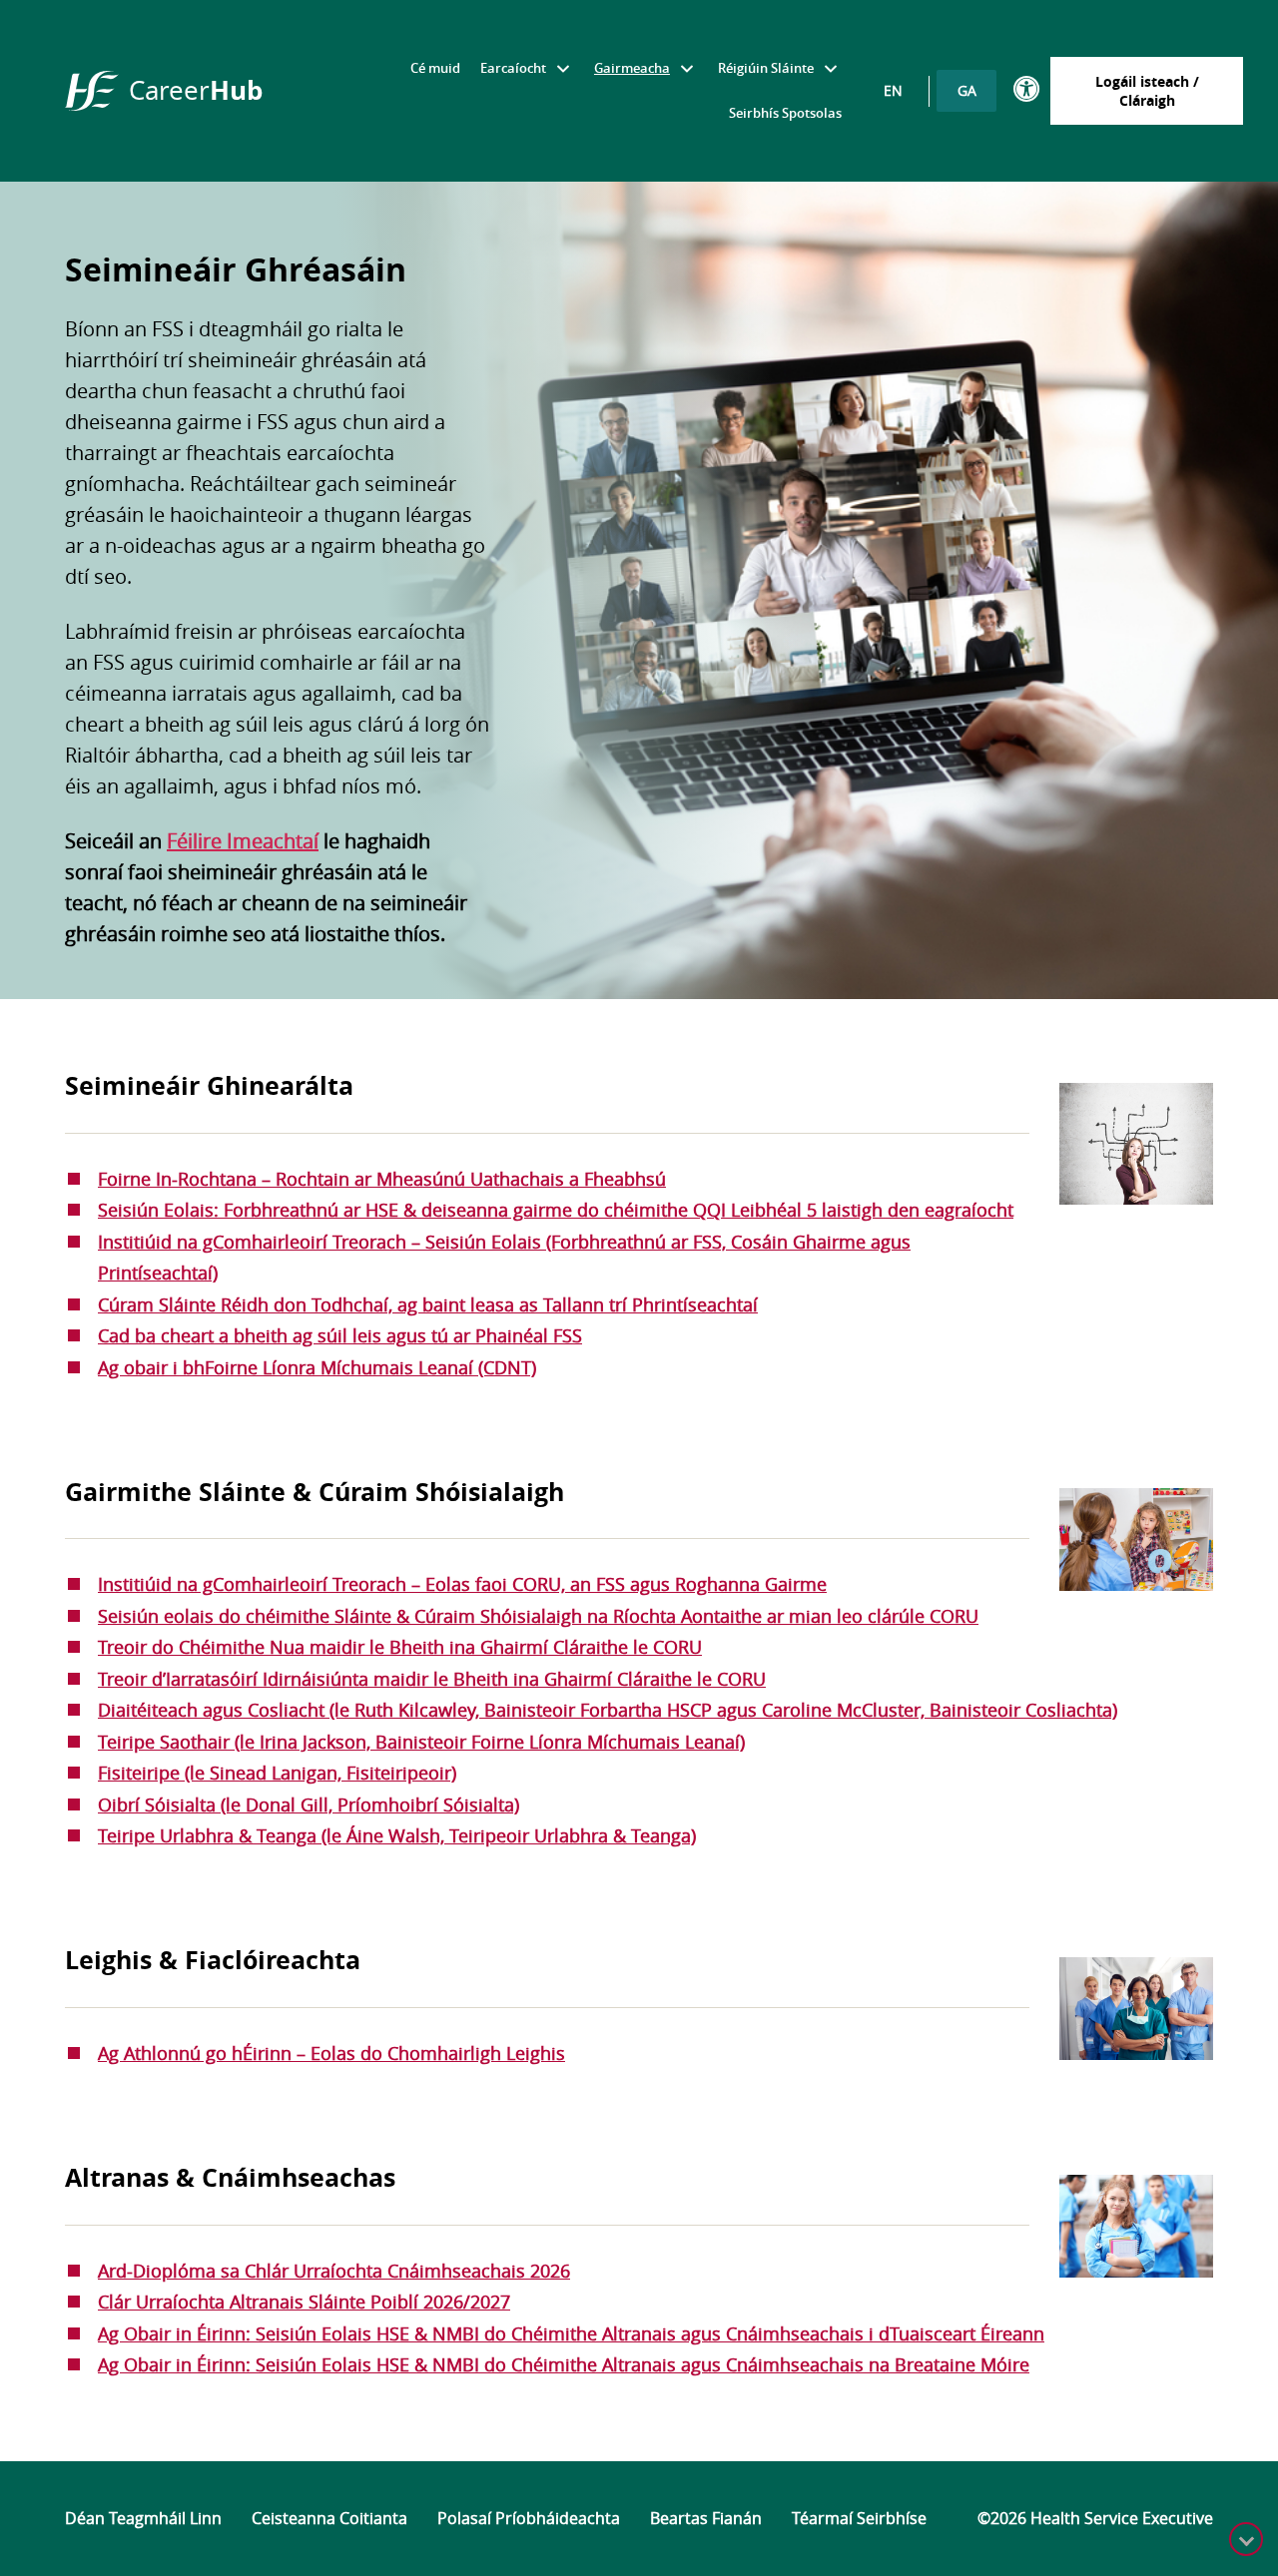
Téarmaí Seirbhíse (859, 2518)
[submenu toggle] (563, 69)
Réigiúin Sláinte (766, 68)
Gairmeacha (632, 68)
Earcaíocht (513, 68)
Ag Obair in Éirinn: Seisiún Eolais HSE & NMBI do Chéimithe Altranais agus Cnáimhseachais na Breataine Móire (564, 2364)
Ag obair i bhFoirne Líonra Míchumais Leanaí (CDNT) (317, 1367)
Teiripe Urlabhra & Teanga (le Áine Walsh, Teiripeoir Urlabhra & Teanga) (397, 1835)
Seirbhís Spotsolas (785, 113)
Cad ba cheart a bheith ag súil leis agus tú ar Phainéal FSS (340, 1335)
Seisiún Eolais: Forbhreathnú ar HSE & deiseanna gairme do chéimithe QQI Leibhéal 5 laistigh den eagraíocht (556, 1210)
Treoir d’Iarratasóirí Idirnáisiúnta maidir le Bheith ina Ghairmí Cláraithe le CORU (432, 1679)
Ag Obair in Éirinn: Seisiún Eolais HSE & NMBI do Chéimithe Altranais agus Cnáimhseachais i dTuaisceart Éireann (571, 2333)
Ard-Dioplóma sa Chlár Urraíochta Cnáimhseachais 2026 (334, 2271)
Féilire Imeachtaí (243, 841)
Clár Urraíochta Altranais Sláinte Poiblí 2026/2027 (304, 2302)
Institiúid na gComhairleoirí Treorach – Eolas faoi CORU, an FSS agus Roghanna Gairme (462, 1584)
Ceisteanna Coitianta (329, 2518)
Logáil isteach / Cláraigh (1147, 91)
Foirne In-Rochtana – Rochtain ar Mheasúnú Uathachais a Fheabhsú (382, 1179)
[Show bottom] (1246, 2539)
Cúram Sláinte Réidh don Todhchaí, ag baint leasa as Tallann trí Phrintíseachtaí (428, 1304)
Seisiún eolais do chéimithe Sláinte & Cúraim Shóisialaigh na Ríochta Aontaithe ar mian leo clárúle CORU (538, 1616)
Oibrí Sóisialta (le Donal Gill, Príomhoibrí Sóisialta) (309, 1804)
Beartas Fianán (706, 2518)
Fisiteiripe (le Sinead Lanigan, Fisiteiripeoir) (277, 1773)
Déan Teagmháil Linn (143, 2518)
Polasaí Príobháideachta (529, 2518)
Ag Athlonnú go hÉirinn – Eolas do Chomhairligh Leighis (331, 2053)
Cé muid (435, 68)
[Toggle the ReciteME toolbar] (1027, 89)
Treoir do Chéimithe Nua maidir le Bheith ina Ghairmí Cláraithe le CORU (400, 1647)
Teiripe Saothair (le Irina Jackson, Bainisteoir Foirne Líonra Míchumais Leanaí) (421, 1742)
